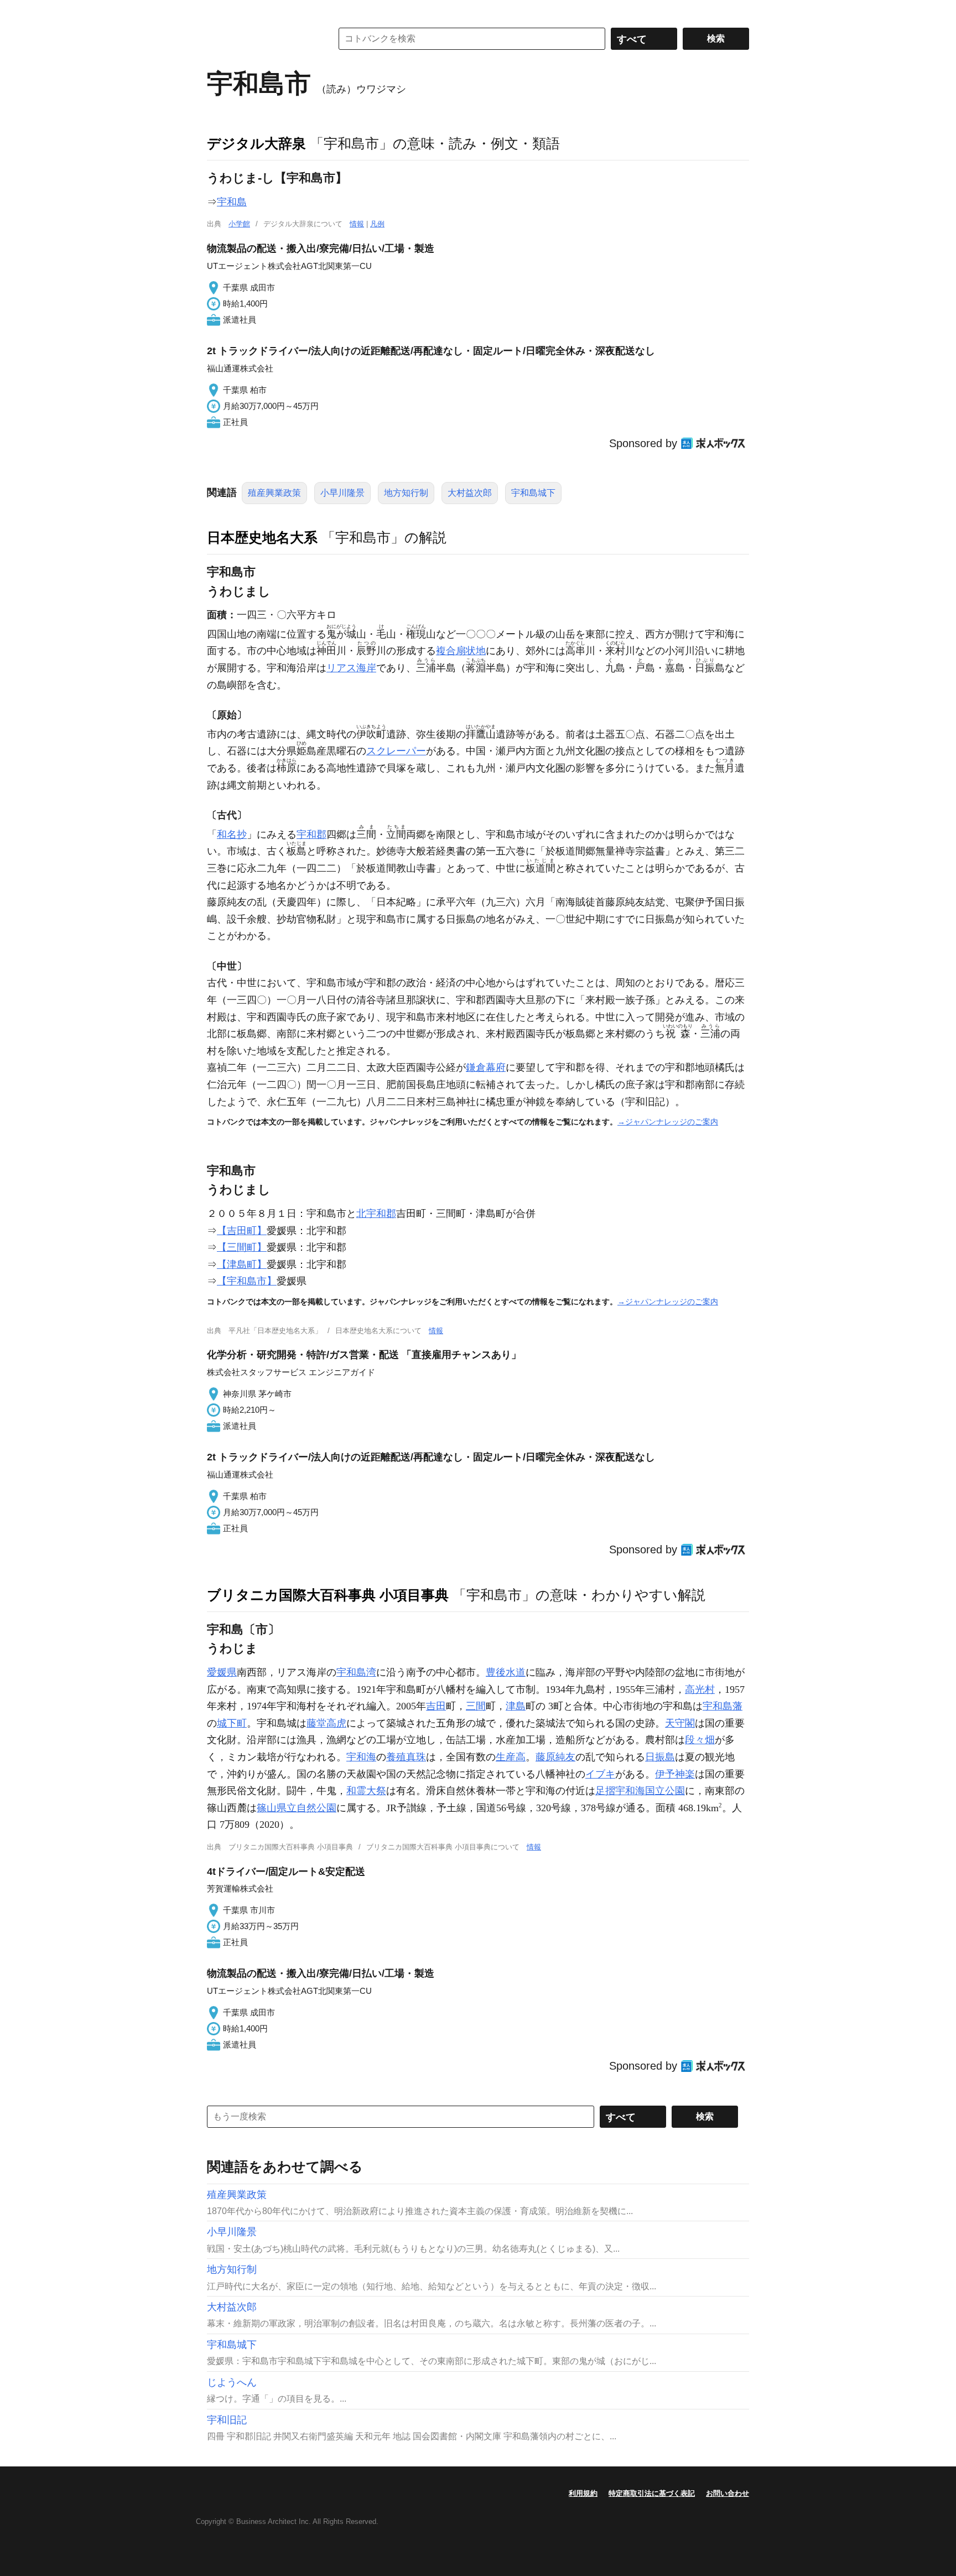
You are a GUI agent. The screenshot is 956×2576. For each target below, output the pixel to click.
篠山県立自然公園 (297, 1808)
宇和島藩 (723, 1706)
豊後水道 (506, 1672)
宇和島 (232, 202)
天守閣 (680, 1723)
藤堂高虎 (326, 1723)
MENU (218, 11)
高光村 (700, 1689)
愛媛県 (222, 1672)
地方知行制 (406, 493)
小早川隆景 (342, 493)
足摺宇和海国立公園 (640, 1791)
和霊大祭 (366, 1791)
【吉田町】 (242, 1231)
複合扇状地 (461, 651)
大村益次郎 (470, 493)
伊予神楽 (675, 1774)
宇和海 (361, 1757)
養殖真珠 (406, 1757)
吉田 (436, 1706)
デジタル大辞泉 (256, 143)
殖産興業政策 (274, 493)
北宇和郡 (376, 1214)
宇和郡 (311, 835)
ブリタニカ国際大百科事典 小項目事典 (328, 1595)
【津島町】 (242, 1264)
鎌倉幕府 (486, 1067)
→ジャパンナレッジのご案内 (668, 1122)
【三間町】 (242, 1247)
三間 (476, 1706)
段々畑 (700, 1740)
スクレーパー (396, 751)
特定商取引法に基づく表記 (652, 2493)
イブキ (600, 1774)
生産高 (511, 1757)
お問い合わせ (728, 2493)
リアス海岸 (351, 668)
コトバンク (262, 39)
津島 (516, 1706)
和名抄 (232, 835)
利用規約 (583, 2493)
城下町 (232, 1723)
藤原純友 (555, 1757)
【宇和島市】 (247, 1281)
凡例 (377, 224)
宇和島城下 (533, 493)
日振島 (660, 1757)
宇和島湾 (356, 1672)
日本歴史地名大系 (262, 537)
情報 (357, 224)
